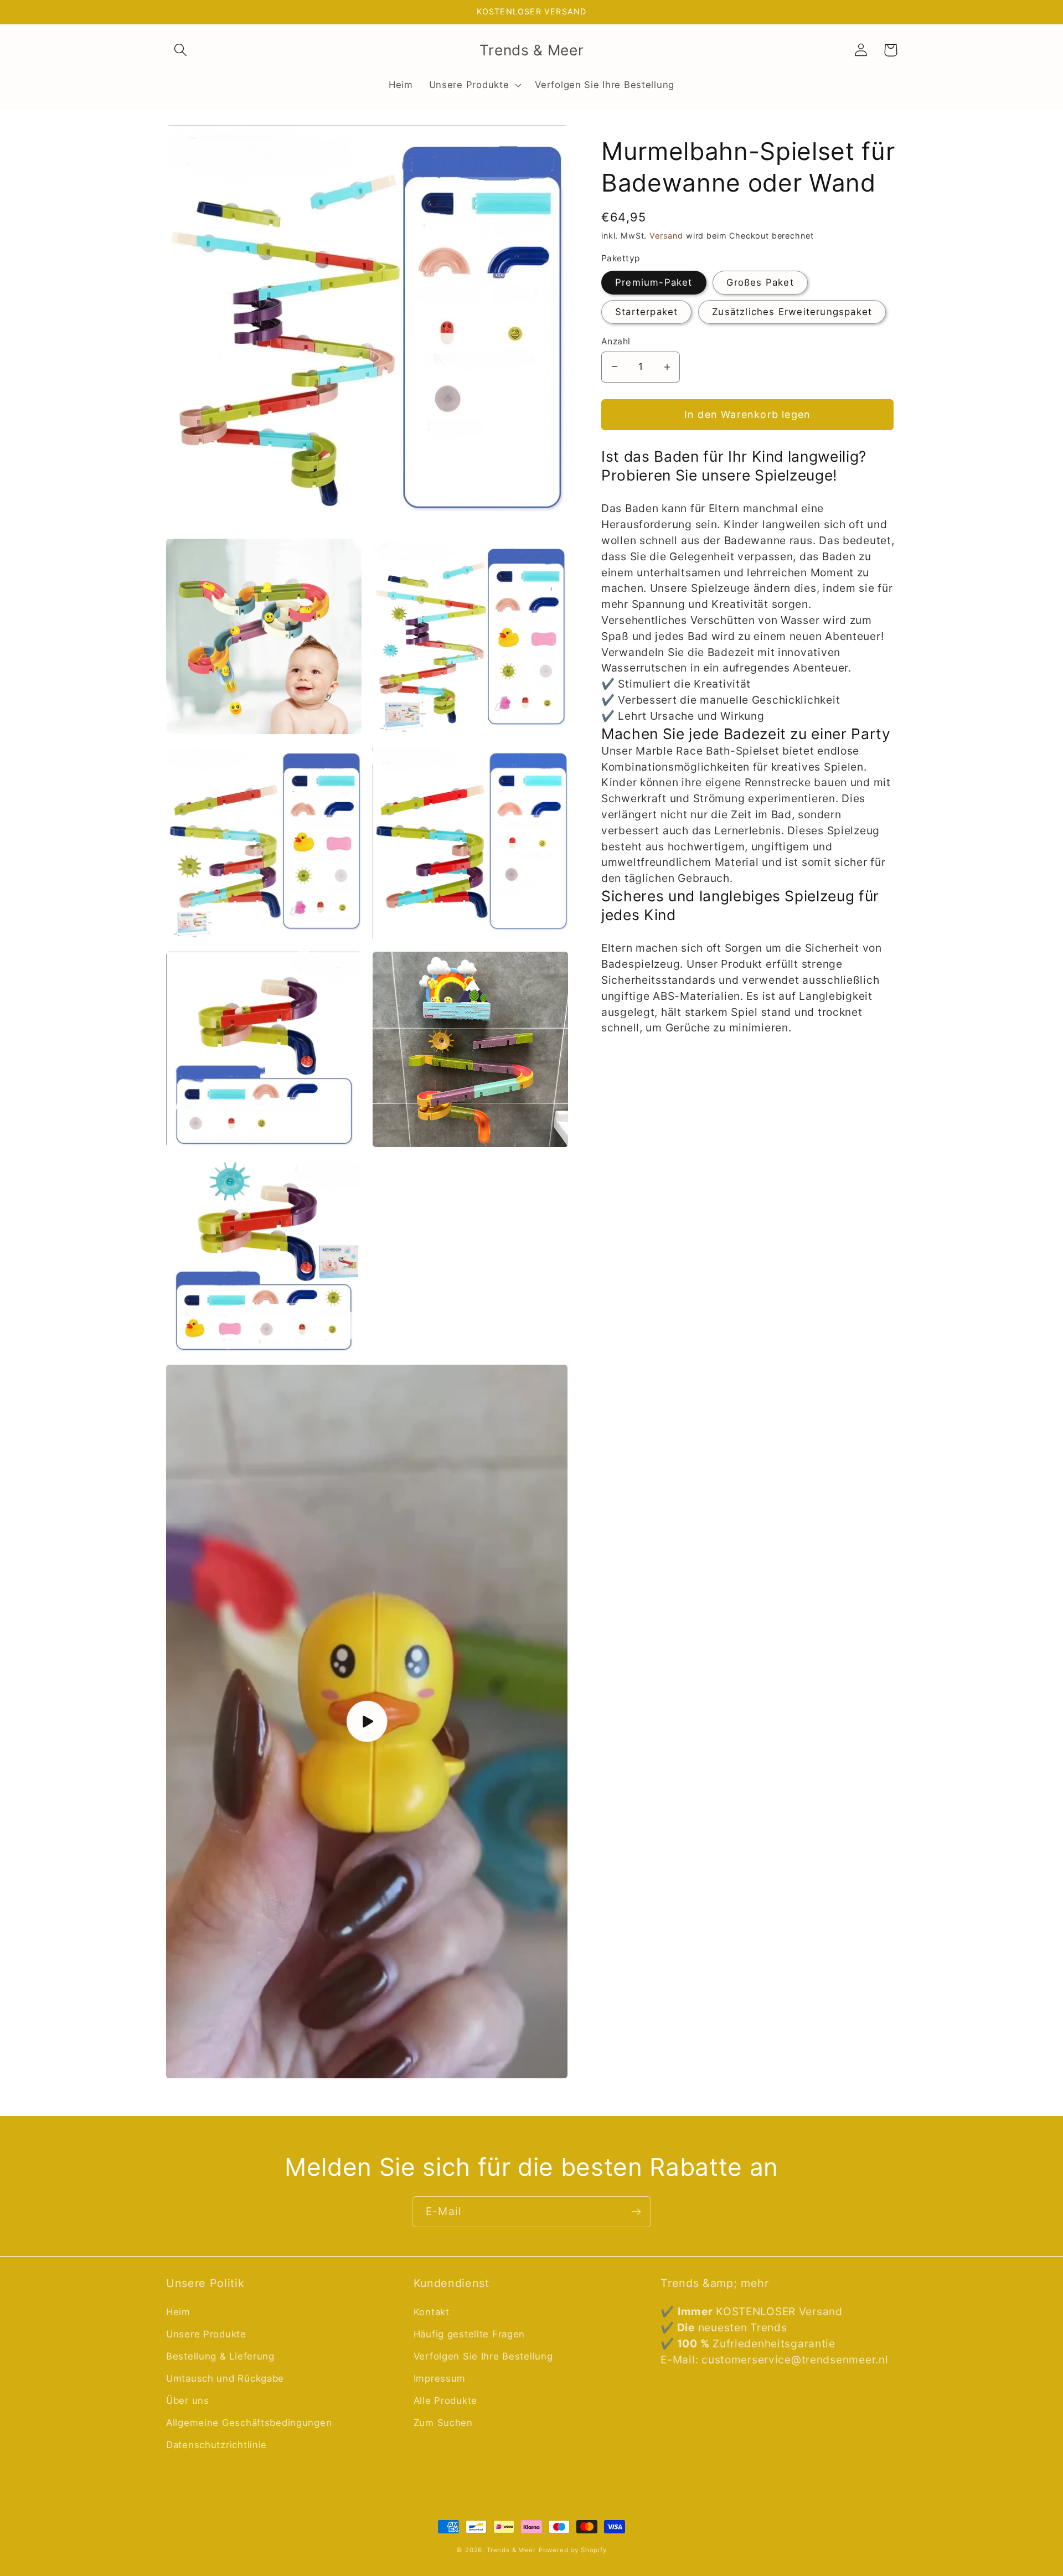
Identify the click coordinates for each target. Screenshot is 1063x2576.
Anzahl (616, 341)
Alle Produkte (445, 2401)
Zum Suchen (443, 2423)
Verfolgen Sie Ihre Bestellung (483, 2356)
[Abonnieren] (636, 2212)
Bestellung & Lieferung (220, 2356)
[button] (181, 50)
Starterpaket (646, 312)
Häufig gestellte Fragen (469, 2334)
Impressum (440, 2378)
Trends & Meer (511, 2550)
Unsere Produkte (206, 2334)
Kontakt (432, 2312)
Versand (666, 236)
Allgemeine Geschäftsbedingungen (249, 2423)
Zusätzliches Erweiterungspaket (792, 312)
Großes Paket (760, 282)
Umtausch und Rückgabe (225, 2378)
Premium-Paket (654, 282)
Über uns (188, 2401)
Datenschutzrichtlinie (216, 2445)
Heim (178, 2312)
